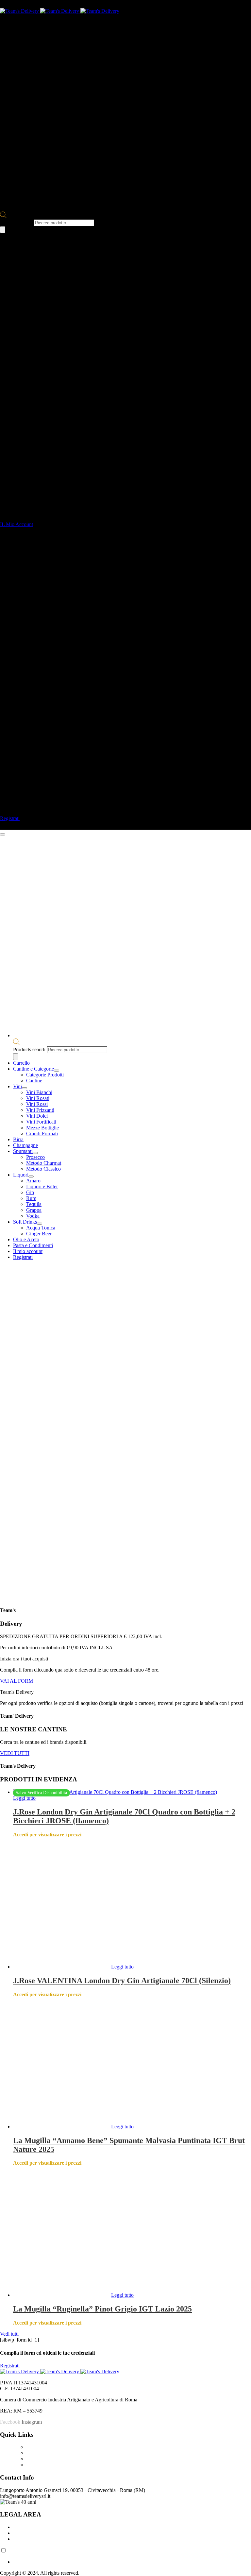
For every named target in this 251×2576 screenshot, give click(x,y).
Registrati (23, 1257)
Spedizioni (37, 2459)
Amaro (33, 1181)
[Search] (3, 230)
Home (33, 2447)
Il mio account (28, 1251)
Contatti (34, 2453)
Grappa (34, 1210)
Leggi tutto (24, 1798)
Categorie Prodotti (45, 1075)
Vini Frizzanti (40, 1110)
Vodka (33, 1216)
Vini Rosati (38, 1098)
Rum (31, 1198)
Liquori (21, 1175)
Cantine (34, 1081)
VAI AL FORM (17, 1681)
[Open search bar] (3, 216)
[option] (132, 2562)
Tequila (34, 1204)
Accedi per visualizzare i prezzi (47, 1835)
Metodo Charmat (44, 1163)
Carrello (21, 1063)
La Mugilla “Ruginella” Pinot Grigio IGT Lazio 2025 (102, 2309)
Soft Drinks (25, 1222)
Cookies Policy (29, 2539)
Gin (30, 1192)
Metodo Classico (43, 1169)
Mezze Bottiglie (42, 1128)
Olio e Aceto (26, 1239)
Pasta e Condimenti (33, 1245)
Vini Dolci (37, 1116)
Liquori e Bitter (42, 1186)
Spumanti (23, 1151)
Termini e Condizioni (35, 2527)
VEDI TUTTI (15, 1753)
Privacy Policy (28, 2533)
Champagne (25, 1145)
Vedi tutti (9, 2334)
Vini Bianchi (39, 1092)
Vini (17, 1086)
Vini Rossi (37, 1104)
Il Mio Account (42, 2465)
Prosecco (35, 1157)
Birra (18, 1139)
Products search (17, 223)
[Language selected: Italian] (125, 2556)
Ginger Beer (39, 1234)
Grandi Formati (42, 1133)
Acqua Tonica (41, 1228)
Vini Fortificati (41, 1122)
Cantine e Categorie (33, 1069)
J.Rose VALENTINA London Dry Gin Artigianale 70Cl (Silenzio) (122, 1981)
